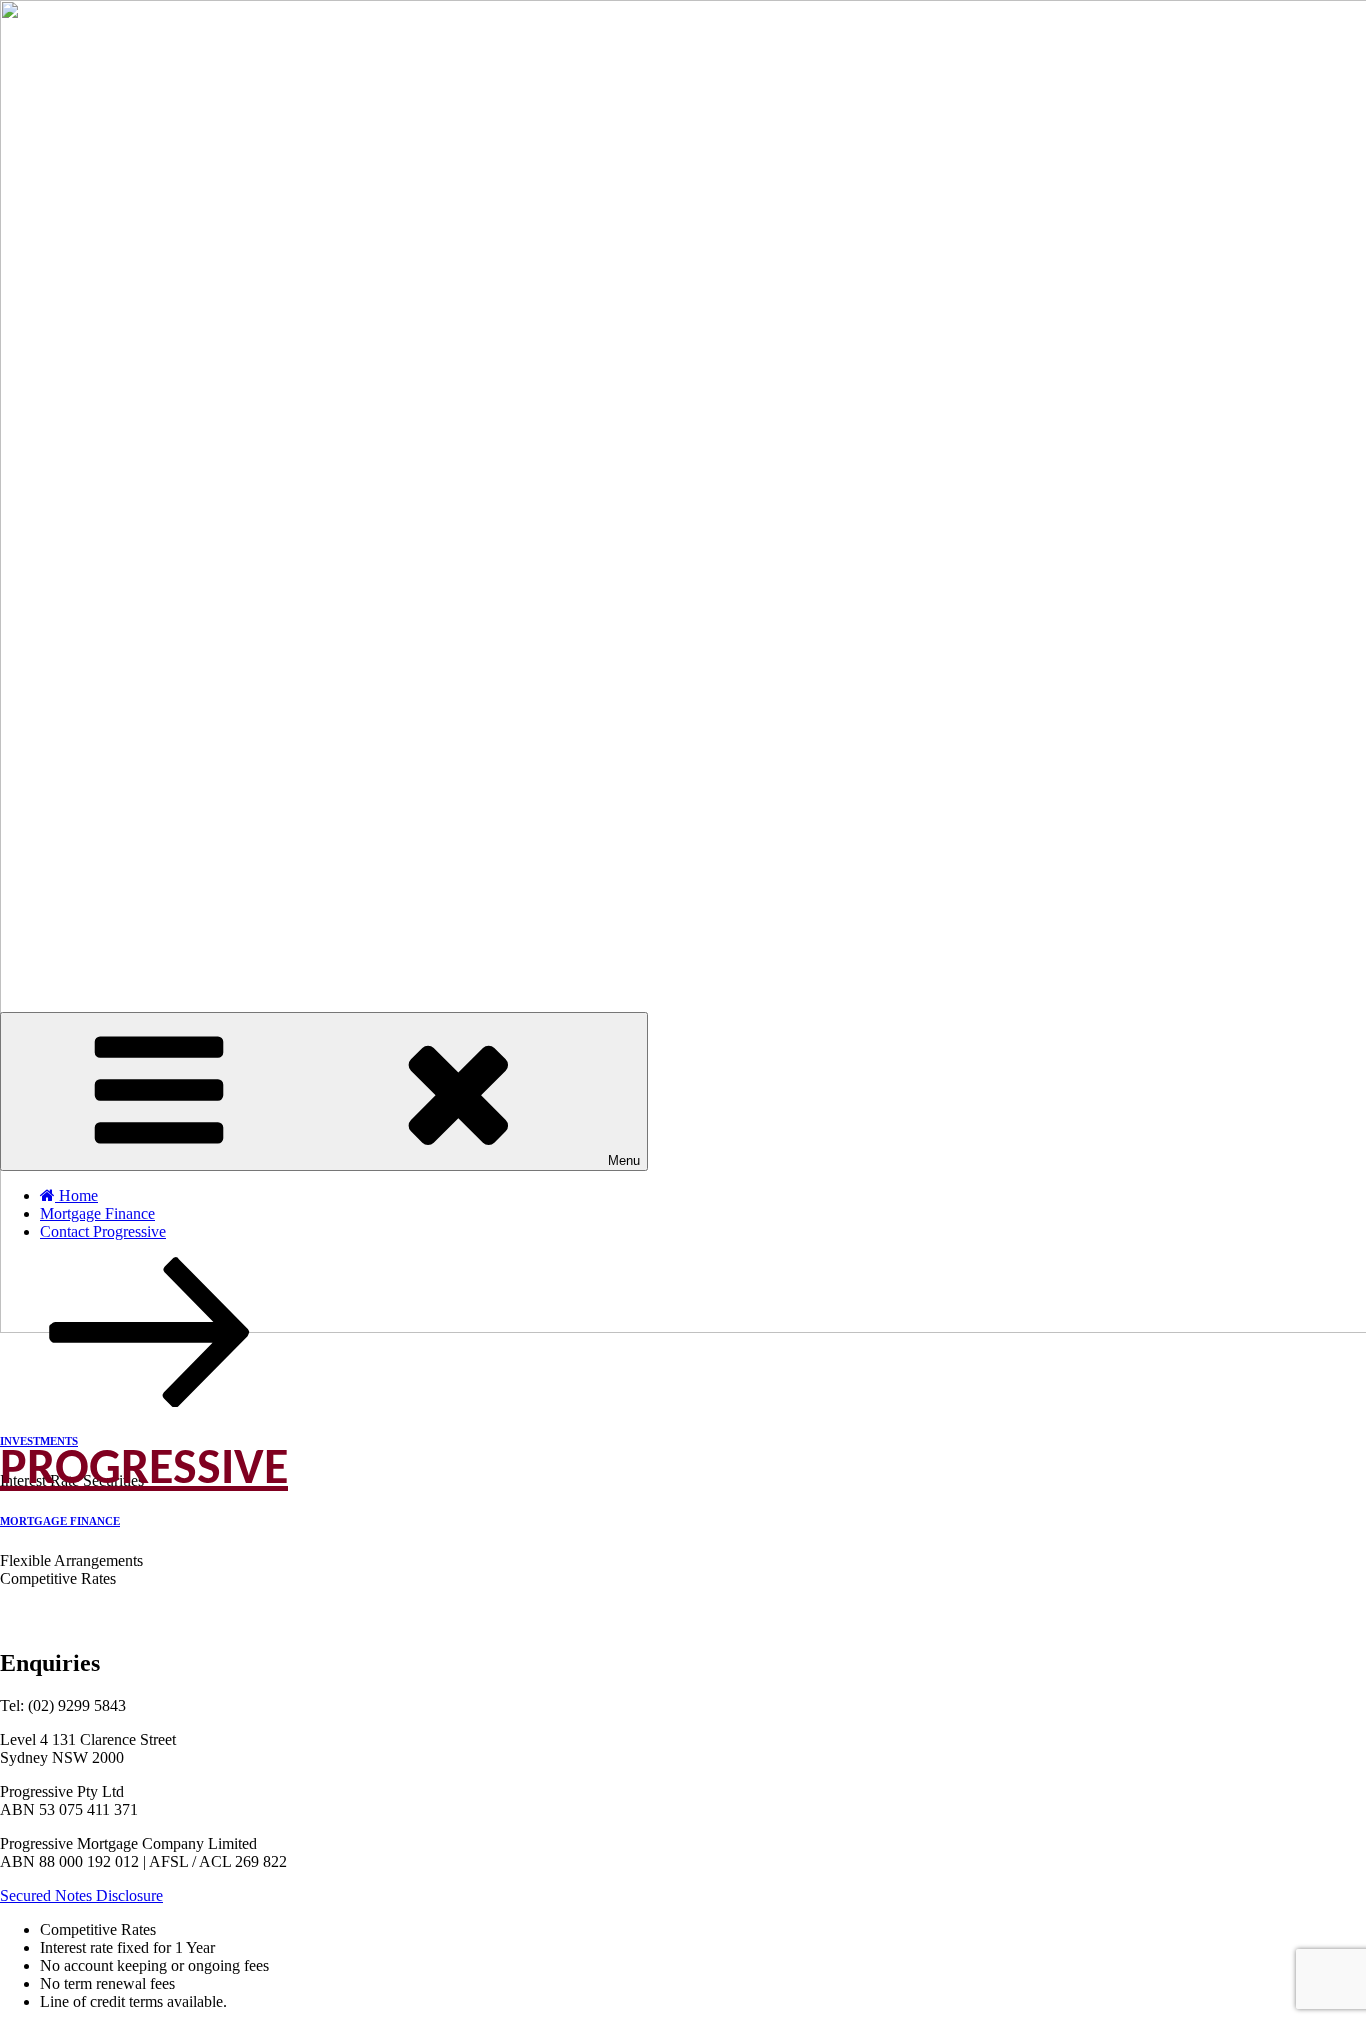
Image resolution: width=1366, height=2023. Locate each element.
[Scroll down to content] (150, 1401)
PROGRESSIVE (144, 1470)
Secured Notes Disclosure (81, 1895)
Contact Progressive (103, 1231)
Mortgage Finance (97, 1213)
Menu (624, 1160)
